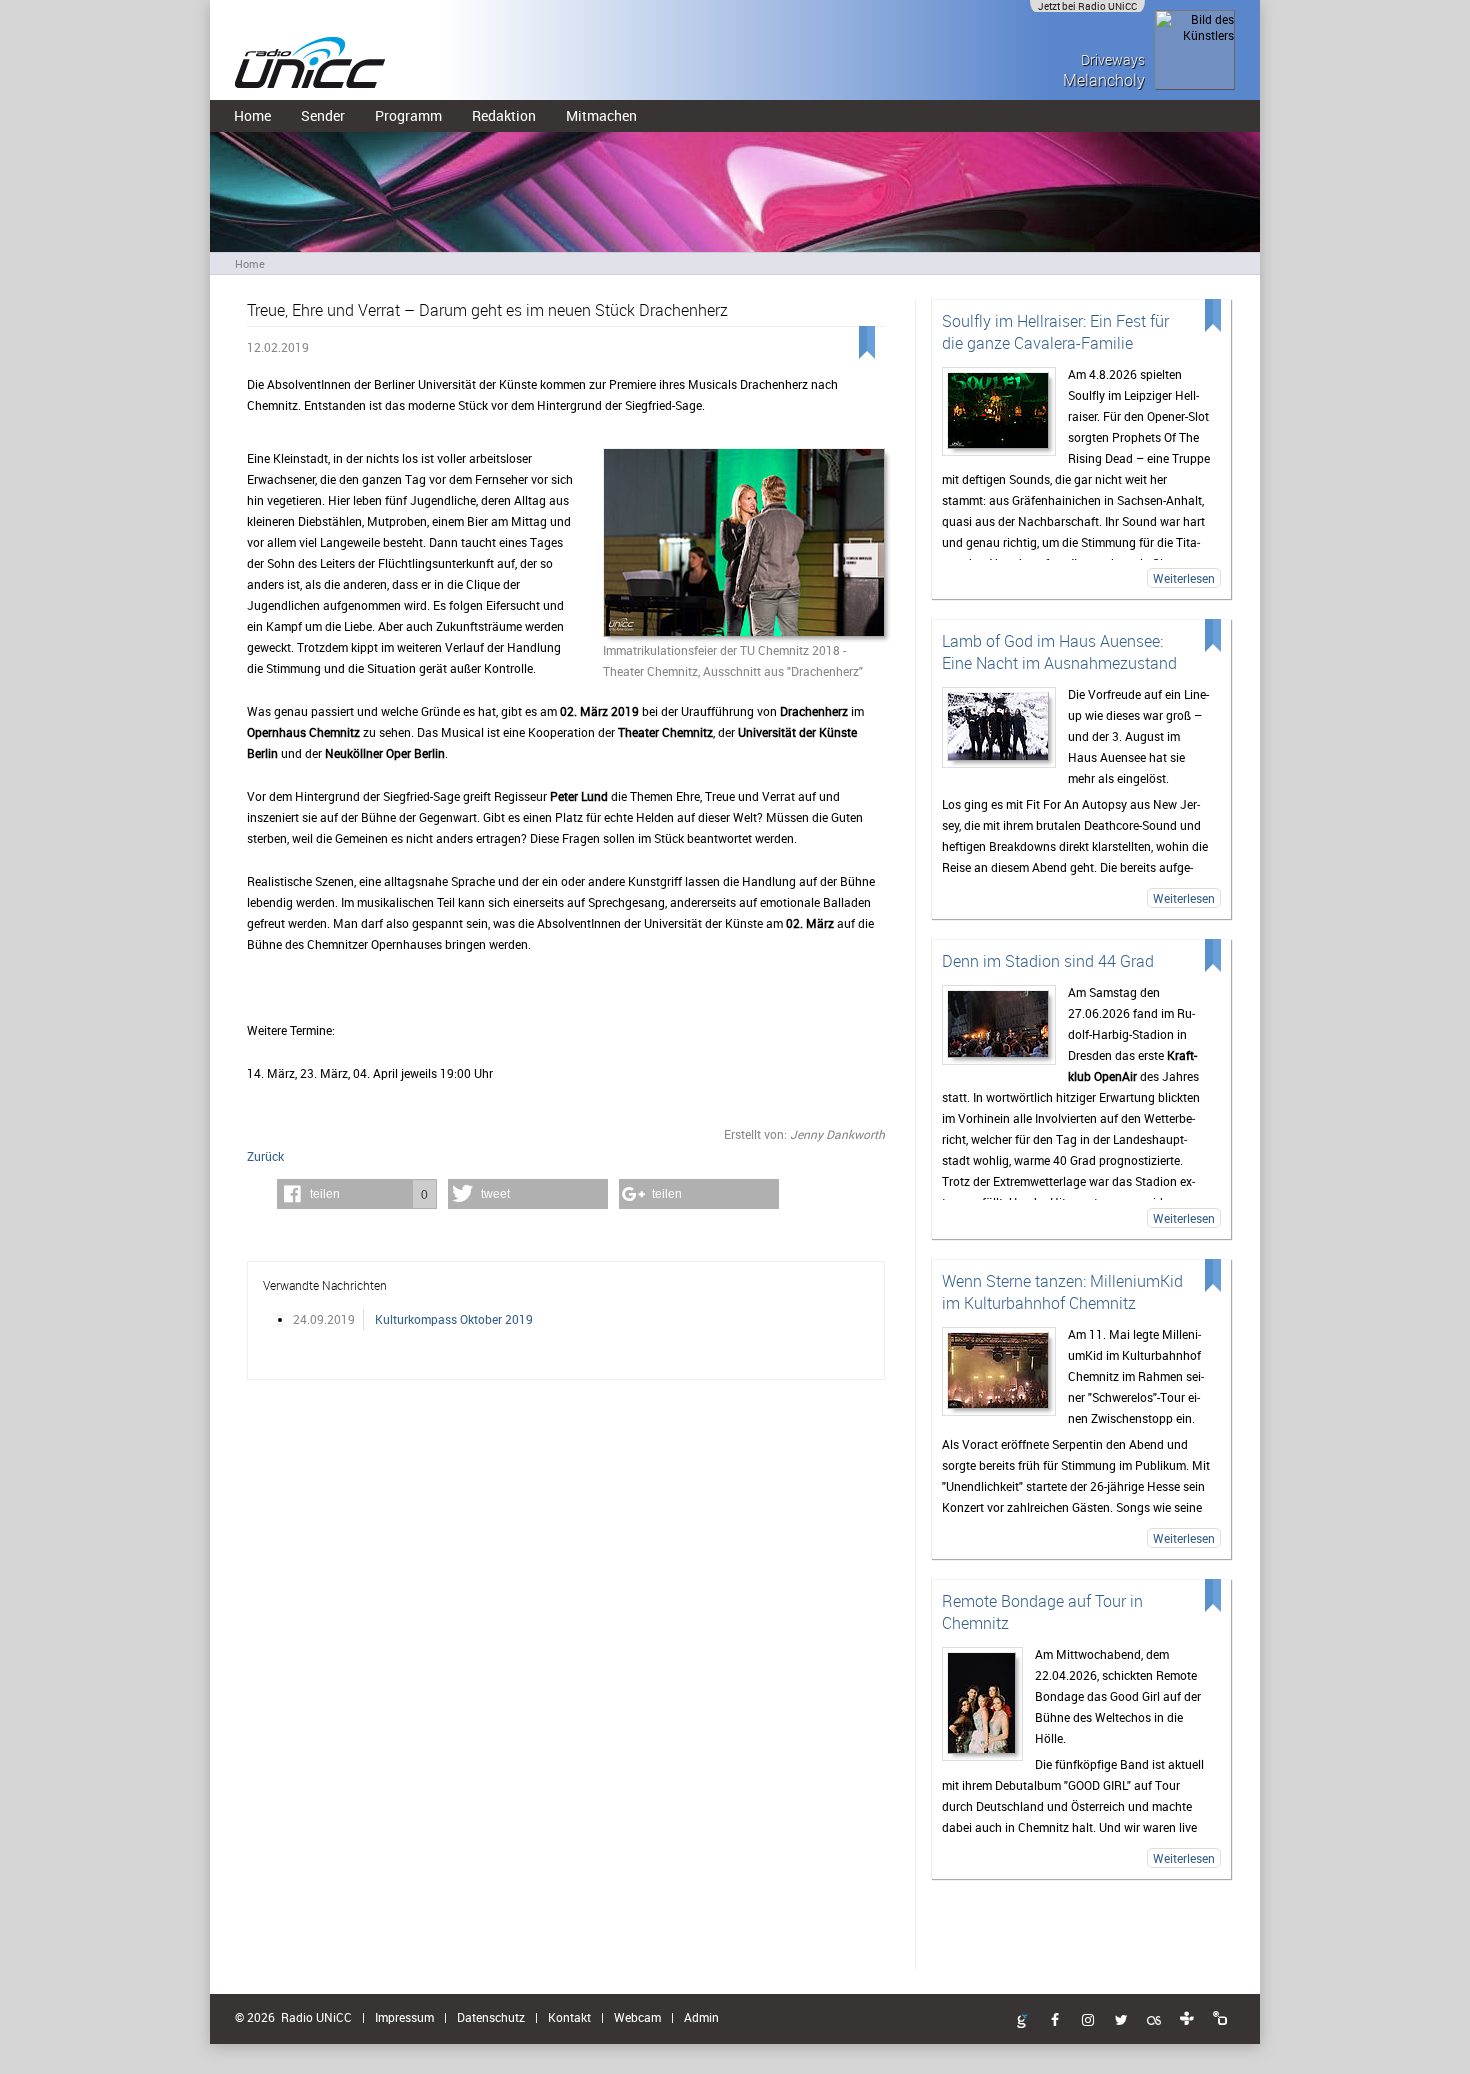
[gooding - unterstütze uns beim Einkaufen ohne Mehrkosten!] (1022, 2022)
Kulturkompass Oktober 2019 (454, 1319)
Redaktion (504, 115)
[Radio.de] (1220, 2019)
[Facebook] (1055, 2021)
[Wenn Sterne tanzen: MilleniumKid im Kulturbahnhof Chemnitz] (999, 1371)
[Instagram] (1088, 2021)
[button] (357, 1194)
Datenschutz (491, 2017)
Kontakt (569, 2017)
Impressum (404, 2017)
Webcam (637, 2017)
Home (252, 115)
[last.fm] (1154, 2021)
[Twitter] (1121, 2021)
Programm (408, 115)
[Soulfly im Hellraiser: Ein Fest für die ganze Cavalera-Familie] (999, 411)
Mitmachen (601, 115)
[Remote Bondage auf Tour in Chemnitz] (982, 1704)
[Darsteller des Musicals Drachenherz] (744, 544)
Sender (323, 115)
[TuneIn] (1187, 2019)
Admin (701, 2017)
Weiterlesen (1184, 578)
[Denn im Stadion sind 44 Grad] (999, 1025)
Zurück (265, 1156)
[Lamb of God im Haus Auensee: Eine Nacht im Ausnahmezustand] (999, 727)
